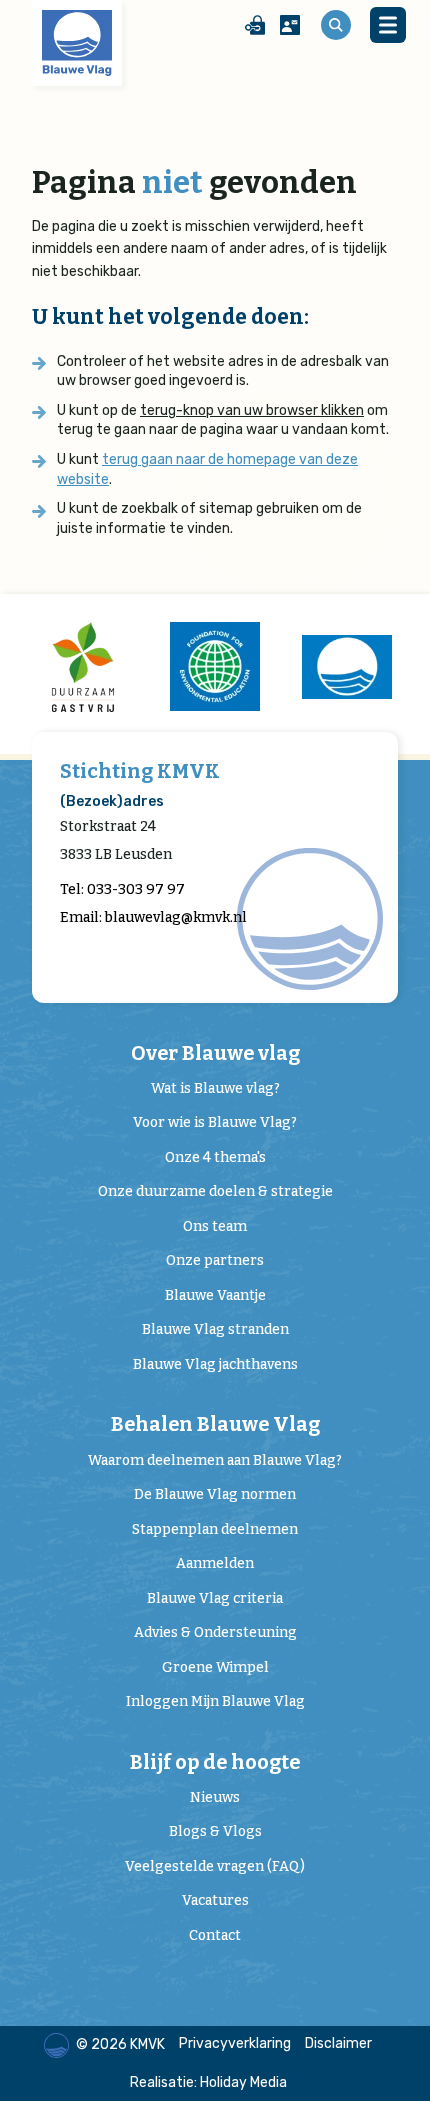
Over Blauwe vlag (215, 1053)
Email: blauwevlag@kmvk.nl (153, 917)
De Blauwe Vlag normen (215, 1494)
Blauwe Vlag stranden (215, 1329)
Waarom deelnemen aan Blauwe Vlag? (215, 1460)
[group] (83, 667)
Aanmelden (215, 1563)
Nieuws (215, 1797)
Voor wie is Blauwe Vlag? (215, 1122)
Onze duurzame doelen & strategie (215, 1191)
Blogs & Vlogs (215, 1831)
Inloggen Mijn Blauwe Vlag (215, 1701)
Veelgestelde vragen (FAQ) (215, 1866)
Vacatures (215, 1900)
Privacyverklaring (235, 2043)
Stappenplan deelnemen (215, 1529)
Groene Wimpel (215, 1667)
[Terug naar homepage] (77, 43)
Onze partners (215, 1260)
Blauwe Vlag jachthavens (215, 1364)
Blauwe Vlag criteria (215, 1598)
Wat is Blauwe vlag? (215, 1088)
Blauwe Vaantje (215, 1295)
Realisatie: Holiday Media (208, 2082)
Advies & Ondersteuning (215, 1632)
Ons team (215, 1226)
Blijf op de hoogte (215, 1762)
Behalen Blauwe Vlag (215, 1424)
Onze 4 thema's (215, 1157)
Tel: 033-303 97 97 (122, 889)
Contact (215, 1935)
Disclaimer (338, 2043)
